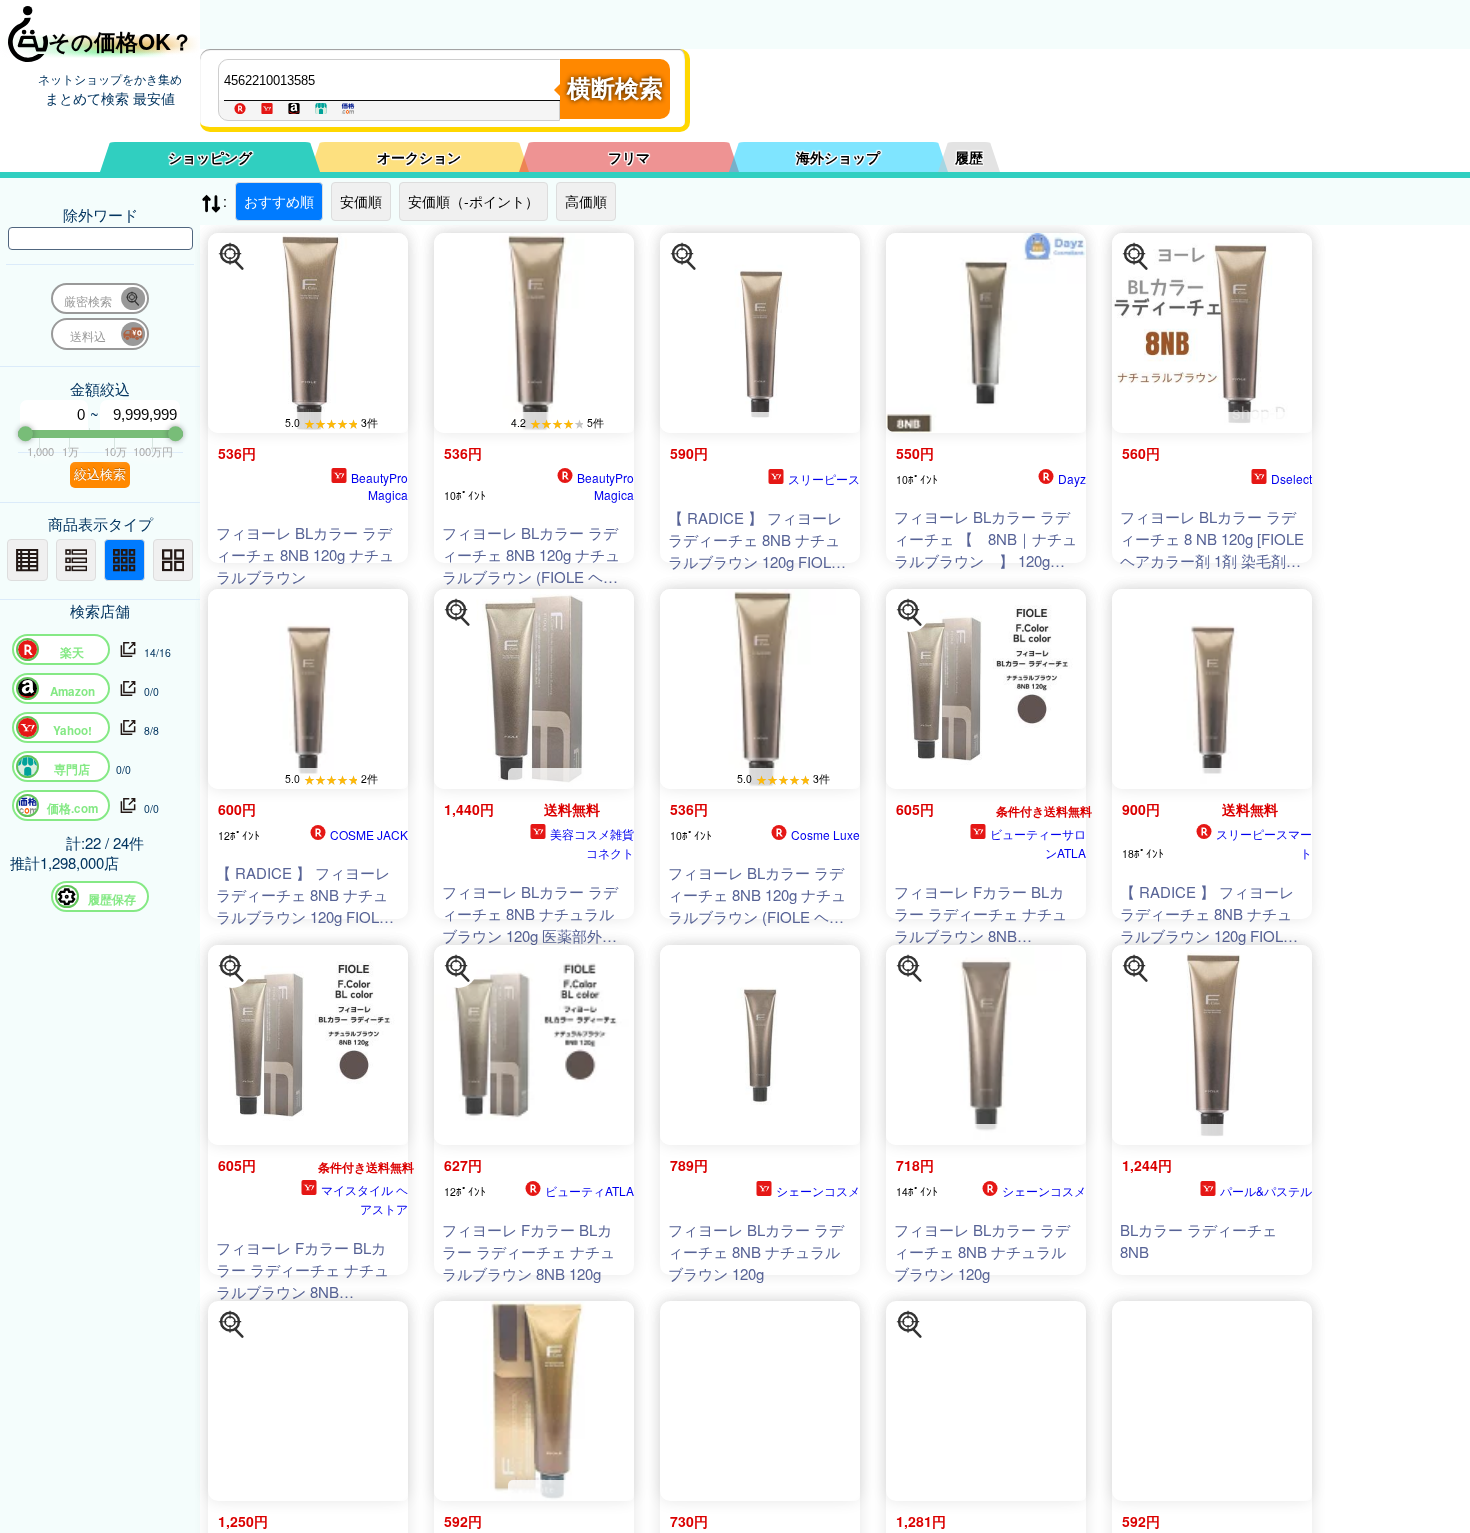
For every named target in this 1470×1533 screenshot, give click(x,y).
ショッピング (210, 157)
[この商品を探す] (232, 257)
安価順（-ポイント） (473, 201)
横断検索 (615, 88)
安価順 (361, 201)
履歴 (969, 157)
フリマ (629, 157)
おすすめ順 (279, 201)
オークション (419, 157)
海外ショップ (838, 157)
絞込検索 (100, 474)
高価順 (586, 201)
